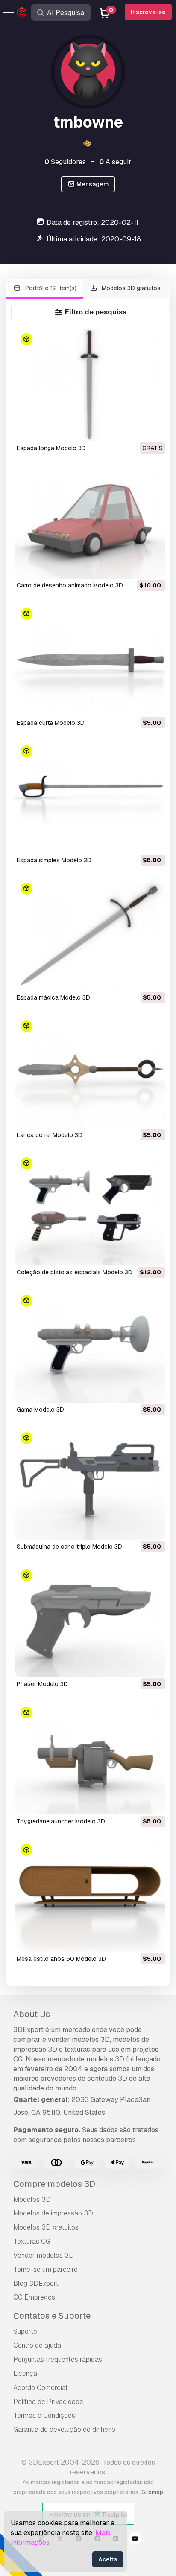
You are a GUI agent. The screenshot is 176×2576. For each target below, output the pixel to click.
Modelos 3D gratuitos (130, 288)
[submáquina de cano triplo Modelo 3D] (90, 1484)
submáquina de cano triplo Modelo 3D (69, 1547)
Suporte (25, 2331)
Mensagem (92, 184)
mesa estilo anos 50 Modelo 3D (61, 1959)
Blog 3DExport (36, 2284)
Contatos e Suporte (52, 2316)
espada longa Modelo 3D (51, 448)
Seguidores (65, 162)
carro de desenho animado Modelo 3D (70, 585)
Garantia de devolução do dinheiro (64, 2429)
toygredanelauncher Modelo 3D (61, 1821)
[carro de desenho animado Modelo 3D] (90, 522)
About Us (32, 2014)
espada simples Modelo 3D (54, 860)
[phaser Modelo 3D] (90, 1621)
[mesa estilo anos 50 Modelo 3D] (90, 1896)
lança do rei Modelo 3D (50, 1135)
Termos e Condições (44, 2415)
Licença (25, 2374)
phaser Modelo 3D (42, 1684)
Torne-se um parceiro (45, 2269)
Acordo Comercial (40, 2388)
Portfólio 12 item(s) (50, 288)
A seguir (115, 162)
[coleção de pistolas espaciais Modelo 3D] (90, 1209)
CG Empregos (34, 2297)
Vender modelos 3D (44, 2255)
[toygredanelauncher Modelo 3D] (90, 1758)
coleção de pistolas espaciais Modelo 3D (75, 1272)
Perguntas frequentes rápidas (58, 2359)
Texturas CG (32, 2241)
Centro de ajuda (37, 2345)
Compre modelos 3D (54, 2184)
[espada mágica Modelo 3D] (90, 935)
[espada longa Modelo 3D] (90, 385)
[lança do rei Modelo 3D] (90, 1072)
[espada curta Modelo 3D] (90, 660)
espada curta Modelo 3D (51, 723)
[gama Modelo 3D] (90, 1347)
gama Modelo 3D (40, 1410)
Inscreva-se (148, 12)
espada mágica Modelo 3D (53, 997)
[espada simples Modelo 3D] (90, 797)
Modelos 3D (32, 2199)
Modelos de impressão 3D (53, 2213)
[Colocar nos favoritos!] (153, 429)
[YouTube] (135, 2540)
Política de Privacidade (48, 2402)
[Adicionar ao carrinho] (135, 567)
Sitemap (152, 2492)
